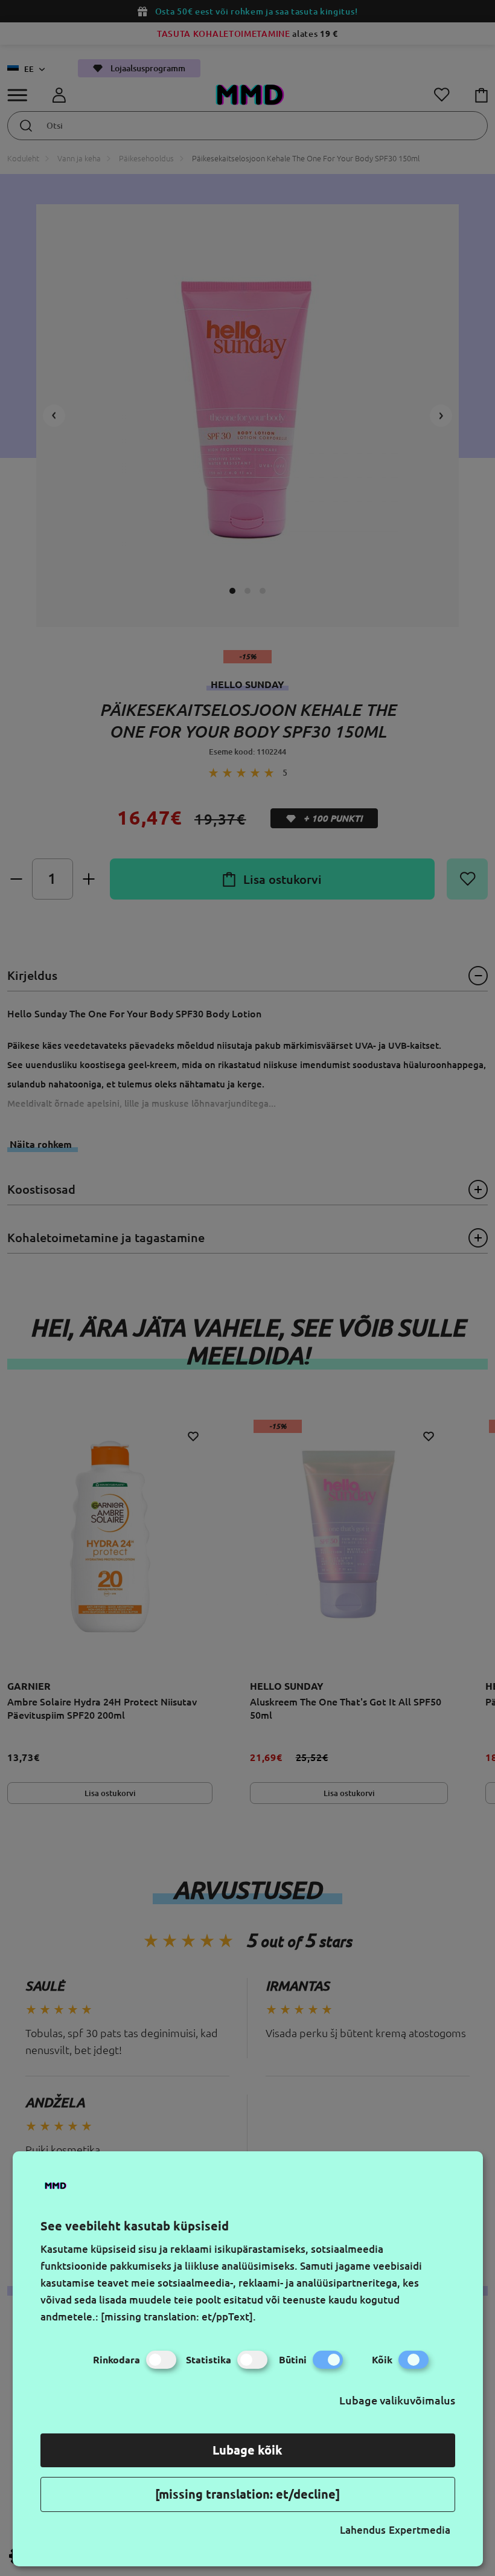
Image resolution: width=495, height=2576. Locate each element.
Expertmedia (420, 2530)
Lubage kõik (247, 2450)
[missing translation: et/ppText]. (178, 2317)
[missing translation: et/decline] (247, 2494)
